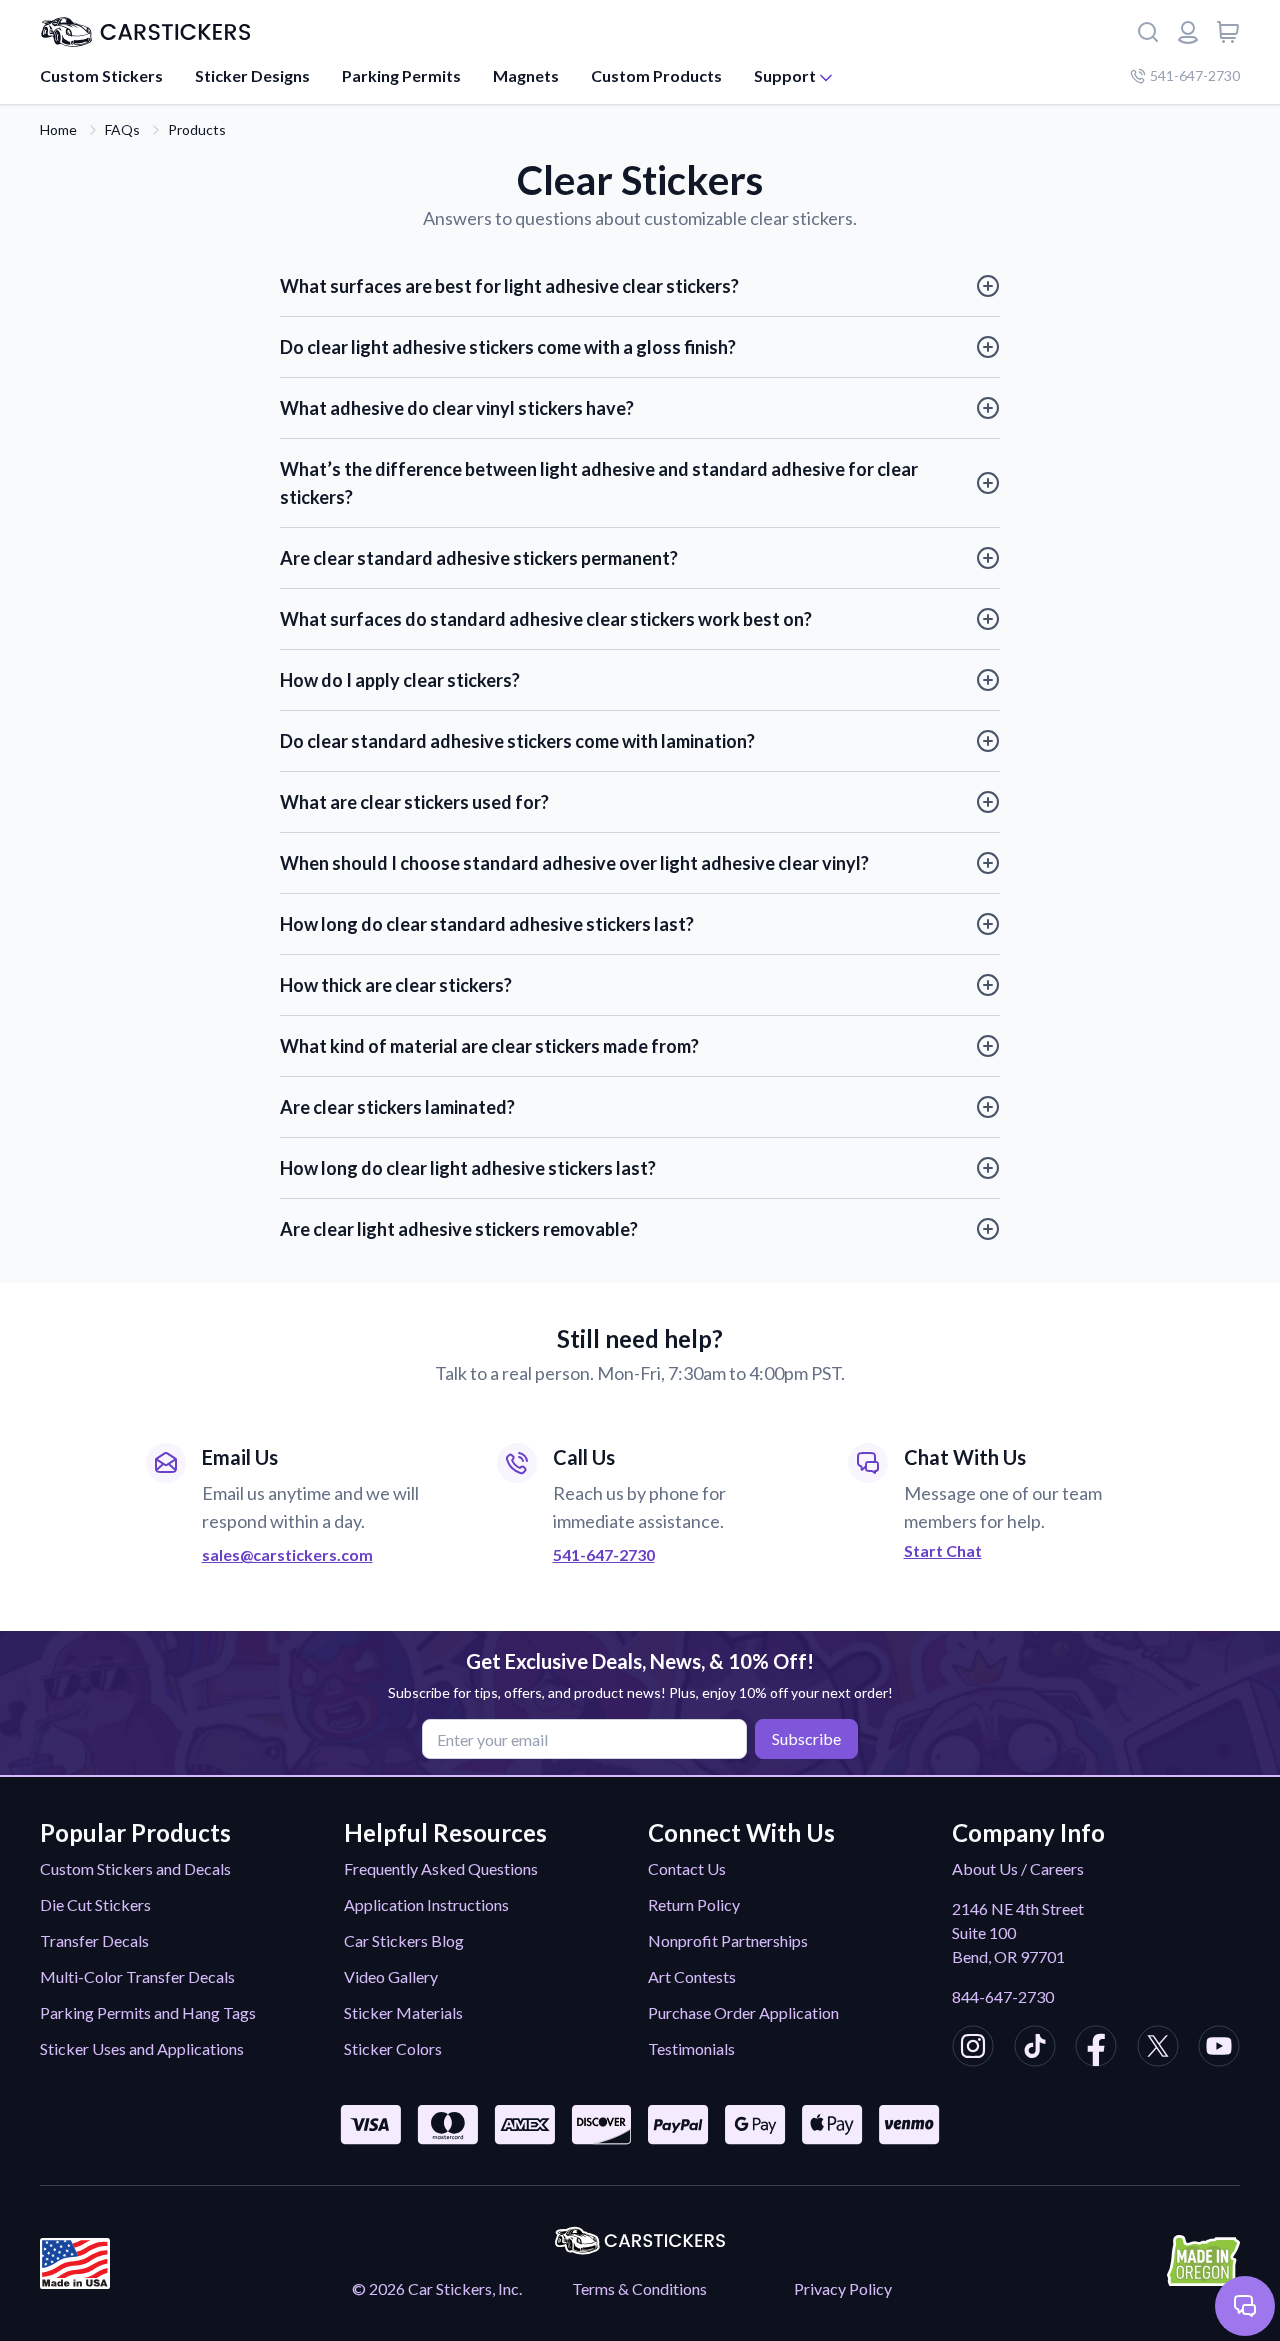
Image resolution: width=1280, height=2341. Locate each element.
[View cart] (1228, 32)
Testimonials (691, 2048)
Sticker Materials (403, 2012)
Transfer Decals (94, 1940)
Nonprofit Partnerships (728, 1940)
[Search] (1148, 32)
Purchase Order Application (743, 2012)
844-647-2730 (1003, 1996)
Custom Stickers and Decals (135, 1868)
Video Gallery (391, 1976)
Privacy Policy (843, 2288)
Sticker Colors (393, 2048)
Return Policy (694, 1904)
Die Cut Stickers (95, 1904)
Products (197, 129)
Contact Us (687, 1868)
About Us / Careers (1018, 1868)
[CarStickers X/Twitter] (1158, 2049)
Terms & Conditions (639, 2288)
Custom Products (656, 75)
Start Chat (943, 1551)
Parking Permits (401, 75)
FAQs (122, 129)
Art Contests (692, 1976)
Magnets (526, 75)
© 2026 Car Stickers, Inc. (437, 2288)
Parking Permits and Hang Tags (148, 2012)
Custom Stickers (101, 75)
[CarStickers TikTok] (1035, 2049)
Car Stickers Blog (404, 1940)
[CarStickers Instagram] (973, 2049)
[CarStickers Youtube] (1219, 2049)
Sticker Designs (252, 75)
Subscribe (806, 1738)
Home (58, 129)
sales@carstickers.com (287, 1554)
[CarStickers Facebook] (1096, 2049)
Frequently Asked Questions (441, 1868)
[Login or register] (1188, 32)
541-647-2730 (1195, 75)
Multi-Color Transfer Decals (137, 1976)
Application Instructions (426, 1904)
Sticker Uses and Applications (142, 2048)
